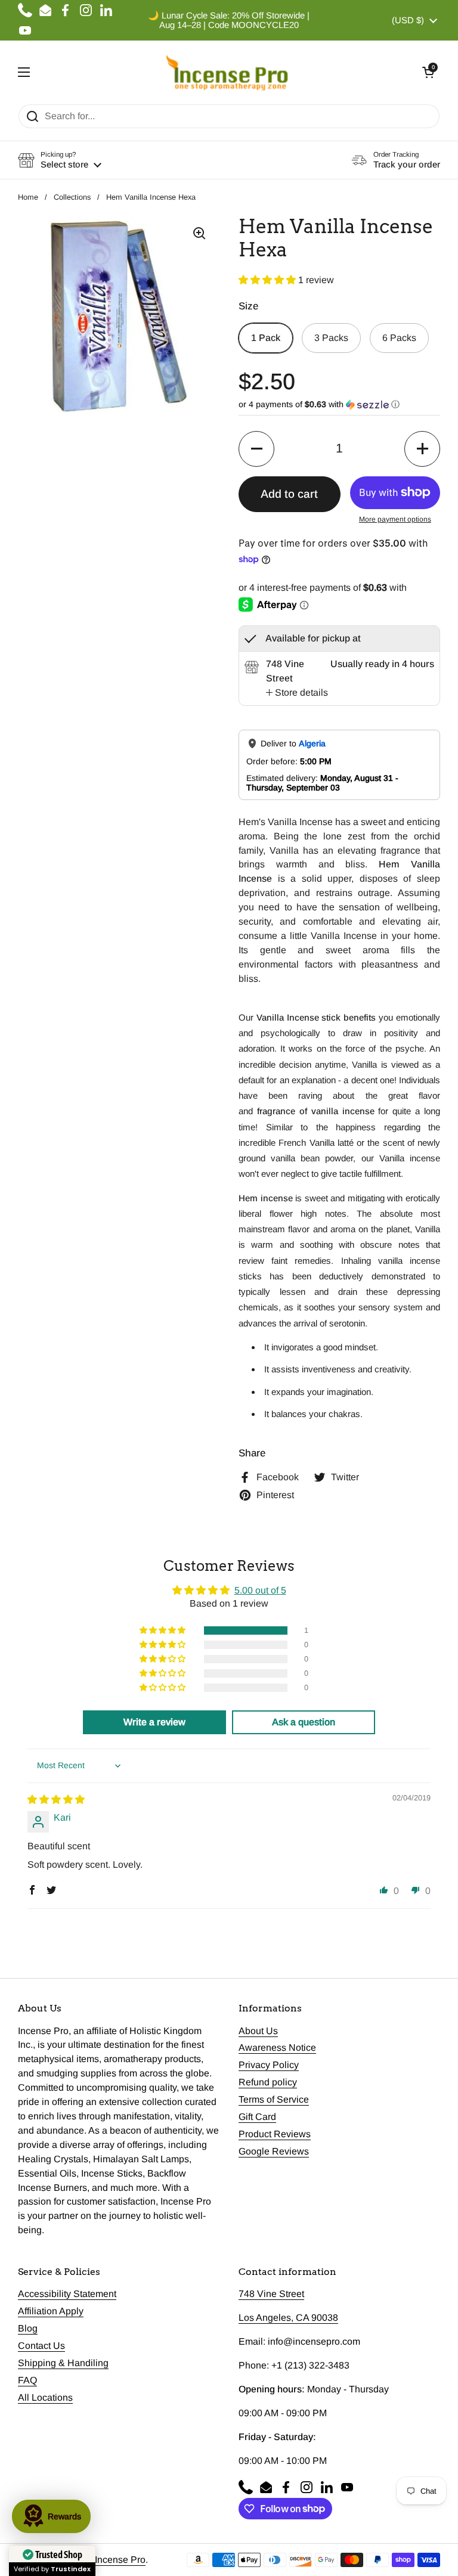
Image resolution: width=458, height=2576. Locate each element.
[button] (428, 72)
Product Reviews (275, 2134)
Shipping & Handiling (63, 2363)
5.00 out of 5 (260, 1590)
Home (28, 197)
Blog (28, 2328)
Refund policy (268, 2082)
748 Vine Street (271, 2294)
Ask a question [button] (304, 1722)
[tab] (297, 693)
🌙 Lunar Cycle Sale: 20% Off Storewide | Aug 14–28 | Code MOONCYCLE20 (229, 20)
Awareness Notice (277, 2048)
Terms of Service (274, 2099)
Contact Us (41, 2346)
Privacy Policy (269, 2065)
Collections (72, 197)
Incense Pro (120, 2560)
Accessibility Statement (67, 2294)
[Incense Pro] (226, 72)
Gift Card (257, 2117)
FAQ (27, 2380)
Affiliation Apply (51, 2311)
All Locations (45, 2397)
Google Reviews (274, 2151)
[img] (56, 1800)
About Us (258, 2031)
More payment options (395, 519)
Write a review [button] (154, 1722)
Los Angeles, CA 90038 (288, 2318)
